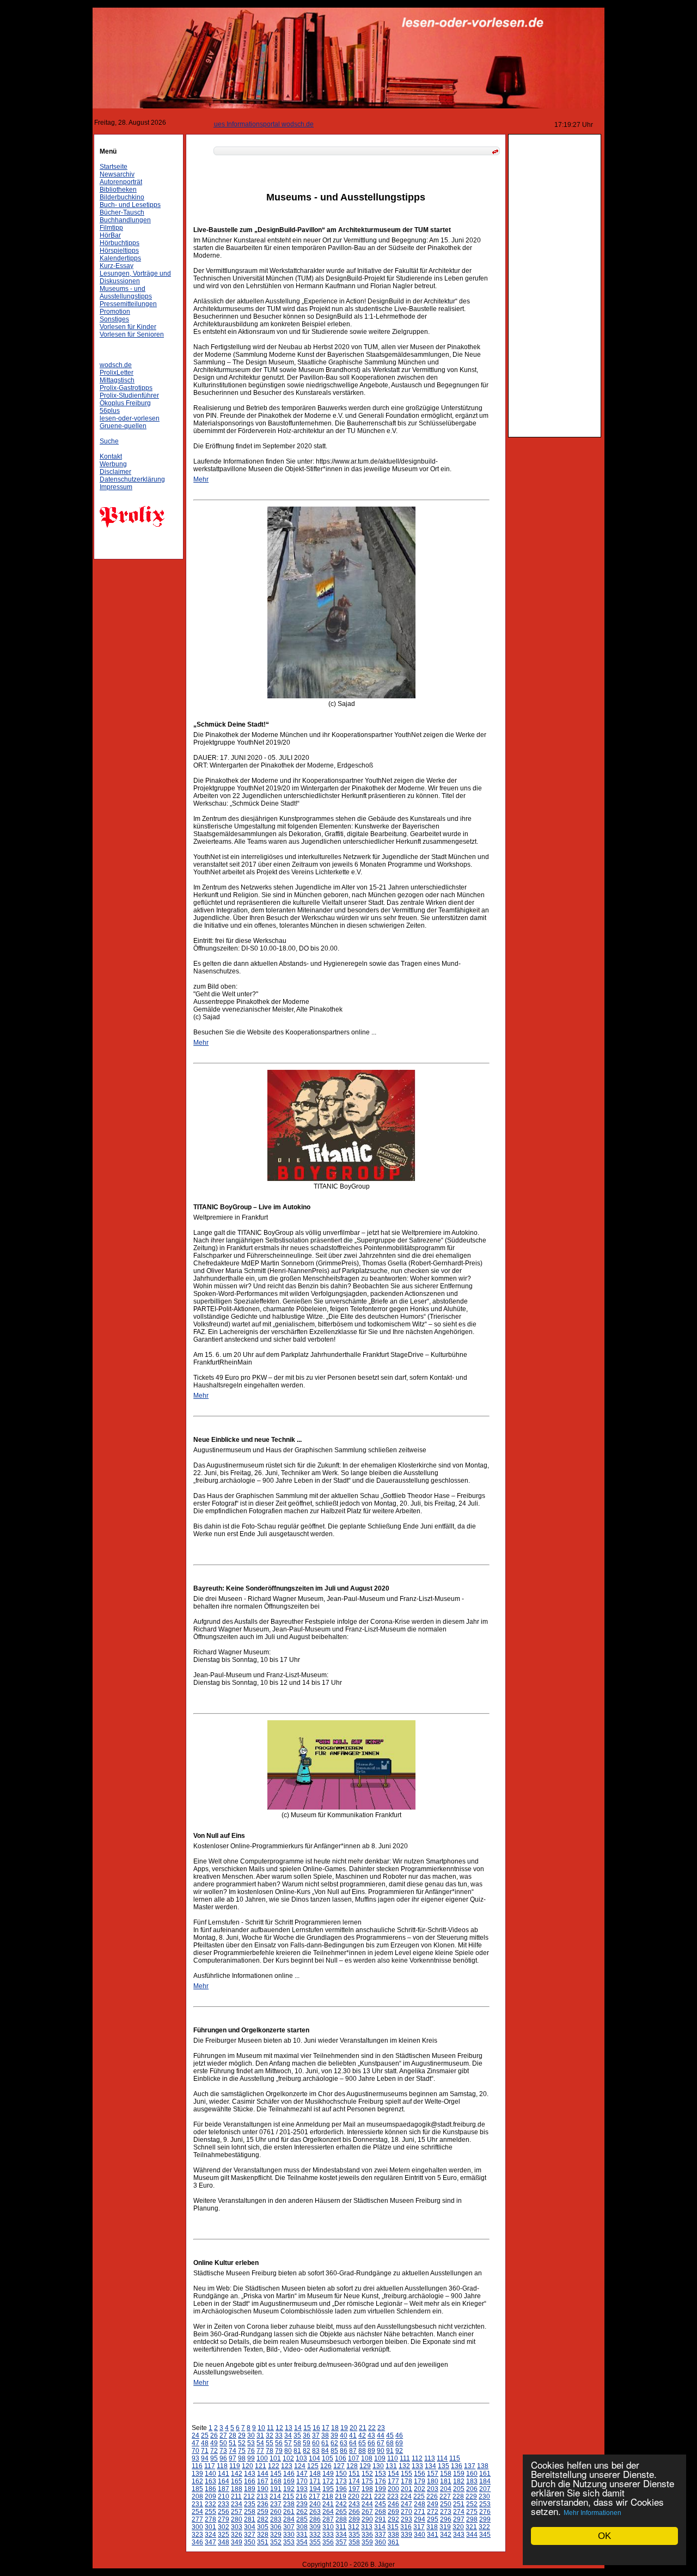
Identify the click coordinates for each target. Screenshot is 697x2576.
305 (263, 2527)
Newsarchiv (117, 174)
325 (224, 2535)
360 (380, 2542)
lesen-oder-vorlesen (130, 418)
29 (242, 2435)
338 (393, 2535)
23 (381, 2428)
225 (419, 2496)
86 (344, 2451)
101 (275, 2458)
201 (406, 2489)
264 (328, 2512)
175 (367, 2481)
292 (393, 2519)
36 (307, 2435)
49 (214, 2443)
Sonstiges (114, 319)
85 (334, 2451)
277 (197, 2519)
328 (263, 2535)
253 (485, 2504)
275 (472, 2512)
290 (367, 2519)
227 (445, 2496)
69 (399, 2443)
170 (302, 2481)
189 (250, 2489)
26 (214, 2435)
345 (485, 2535)
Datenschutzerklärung (132, 479)
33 (279, 2435)
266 (354, 2512)
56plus (110, 411)
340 (420, 2535)
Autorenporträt (121, 182)
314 (380, 2527)
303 (237, 2527)
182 (459, 2481)
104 (314, 2458)
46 (399, 2435)
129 (365, 2466)
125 (313, 2466)
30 (251, 2435)
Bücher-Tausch (122, 212)
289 (354, 2519)
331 (302, 2535)
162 (197, 2481)
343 (459, 2535)
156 (420, 2474)
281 (250, 2519)
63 (344, 2443)
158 (446, 2474)
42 (362, 2435)
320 (458, 2527)
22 (372, 2428)
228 (458, 2496)
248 (420, 2504)
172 (328, 2481)
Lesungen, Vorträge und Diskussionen (135, 277)
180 (433, 2481)
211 (236, 2496)
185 (197, 2489)
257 (237, 2512)
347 (210, 2542)
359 (367, 2542)
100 (262, 2458)
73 (223, 2451)
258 (250, 2512)
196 (341, 2489)
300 (197, 2527)
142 (237, 2474)
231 (197, 2504)
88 (362, 2451)
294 (420, 2519)
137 (470, 2466)
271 (420, 2512)
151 (354, 2474)
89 (371, 2451)
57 (288, 2443)
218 (328, 2496)
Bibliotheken (118, 190)
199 (380, 2489)
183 (472, 2481)
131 (391, 2466)
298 (472, 2519)
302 (224, 2527)
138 (483, 2466)
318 (432, 2527)
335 (354, 2535)
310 (328, 2527)
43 (371, 2435)
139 (197, 2474)
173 (341, 2481)
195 (328, 2489)
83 (316, 2451)
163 (210, 2481)
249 (433, 2504)
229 (471, 2496)
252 (472, 2504)
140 (210, 2474)
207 (485, 2489)
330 (289, 2535)
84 (325, 2451)
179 (420, 2481)
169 (289, 2481)
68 (390, 2443)
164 (224, 2481)
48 (205, 2443)
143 (250, 2474)
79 (279, 2451)
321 (471, 2527)
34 (288, 2435)
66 (371, 2443)
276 (485, 2512)
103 (301, 2458)
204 (446, 2489)
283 (276, 2519)
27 (223, 2435)
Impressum (116, 487)
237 (276, 2504)
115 (455, 2458)
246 (393, 2504)
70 (195, 2451)
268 (380, 2512)
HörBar (110, 235)
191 (276, 2489)
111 (405, 2458)
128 (352, 2466)
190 (263, 2489)
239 (302, 2504)
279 (224, 2519)
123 (287, 2466)
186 (210, 2489)
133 (417, 2466)
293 (406, 2519)
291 (380, 2519)
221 (367, 2496)
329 (276, 2535)
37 (316, 2435)
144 (263, 2474)
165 (237, 2481)
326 (237, 2535)
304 (250, 2527)
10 (261, 2428)
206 (472, 2489)
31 (260, 2435)
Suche (109, 441)
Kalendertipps (120, 258)
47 (195, 2443)
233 (224, 2504)
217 (314, 2496)
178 (406, 2481)
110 (393, 2458)
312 (354, 2527)
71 (205, 2451)
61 (325, 2443)
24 (195, 2435)
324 (210, 2535)
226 (432, 2496)
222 (380, 2496)
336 (367, 2535)
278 (210, 2519)
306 (276, 2527)
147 (302, 2474)
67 (381, 2443)
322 (484, 2527)
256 (224, 2512)
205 (459, 2489)
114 (442, 2458)
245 (380, 2504)
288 (341, 2519)
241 (328, 2504)
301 (210, 2527)
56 (279, 2443)
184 (485, 2481)
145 (276, 2474)
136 (457, 2466)
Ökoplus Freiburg (125, 403)
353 (289, 2542)
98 (242, 2458)
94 (205, 2458)
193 (302, 2489)
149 (328, 2474)
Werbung (113, 464)
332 (315, 2535)
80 (288, 2451)
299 (485, 2519)
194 (315, 2489)
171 (315, 2481)
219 (341, 2496)
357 (341, 2542)
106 (341, 2458)
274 (459, 2512)
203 (433, 2489)
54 (260, 2443)
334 (341, 2535)
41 (353, 2435)
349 (237, 2542)
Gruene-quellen (123, 426)
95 (214, 2458)
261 (289, 2512)
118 (222, 2466)
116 (197, 2466)
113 (430, 2458)
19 (344, 2428)
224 (406, 2496)
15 (307, 2428)
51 (233, 2443)
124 (300, 2466)
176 (380, 2481)
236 (263, 2504)
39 (334, 2435)
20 (353, 2428)
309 (315, 2527)
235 (250, 2504)
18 (335, 2428)
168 (276, 2481)
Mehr (201, 479)
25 (205, 2435)
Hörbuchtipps (120, 243)
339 (406, 2535)
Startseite (114, 167)
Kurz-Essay (117, 266)
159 (459, 2474)
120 (247, 2466)
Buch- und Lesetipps (130, 205)
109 (380, 2458)
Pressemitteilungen (128, 304)
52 (242, 2443)
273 (446, 2512)
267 (367, 2512)
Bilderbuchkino (122, 197)
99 (251, 2458)
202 (420, 2489)
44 (381, 2435)
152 (367, 2474)
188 (237, 2489)
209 (210, 2496)
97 (233, 2458)
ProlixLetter (117, 373)
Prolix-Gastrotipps (126, 388)
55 (270, 2443)
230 (484, 2496)
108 (367, 2458)
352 (276, 2542)
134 (430, 2466)
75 (242, 2451)
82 (307, 2451)
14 (298, 2428)
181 (446, 2481)
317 (419, 2527)
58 (297, 2443)
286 (315, 2519)
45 (390, 2435)
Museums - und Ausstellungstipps (126, 293)
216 (301, 2496)
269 (393, 2512)
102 (288, 2458)
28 (233, 2435)
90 (381, 2451)
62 (334, 2443)
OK (604, 2536)
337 (380, 2535)
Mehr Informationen (592, 2513)
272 (433, 2512)
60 (316, 2443)
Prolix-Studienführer (129, 395)
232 (210, 2504)
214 (275, 2496)
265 (341, 2512)
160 (472, 2474)
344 (472, 2535)
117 (210, 2466)
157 (433, 2474)
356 (328, 2542)
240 (315, 2504)
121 (261, 2466)
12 (279, 2428)
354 (302, 2542)
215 (288, 2496)
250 (446, 2504)
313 (367, 2527)
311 (341, 2527)
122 (274, 2466)
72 (214, 2451)
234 (237, 2504)
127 (339, 2466)
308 (302, 2527)
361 (393, 2542)
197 (354, 2489)
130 (378, 2466)
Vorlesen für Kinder (128, 327)
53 (251, 2443)
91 (390, 2451)
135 (444, 2466)
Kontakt (111, 456)
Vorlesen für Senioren (132, 334)
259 (263, 2512)
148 (315, 2474)
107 (354, 2458)
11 (270, 2428)
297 (459, 2519)
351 (263, 2542)
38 (325, 2435)
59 (307, 2443)
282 (263, 2519)
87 (353, 2451)
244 (367, 2504)
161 (485, 2474)
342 (446, 2535)
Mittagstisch (117, 380)
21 (363, 2428)
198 (367, 2489)
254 (197, 2512)
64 (353, 2443)
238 (289, 2504)
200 (393, 2489)
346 (197, 2542)
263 (315, 2512)
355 (315, 2542)
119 (235, 2466)
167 (263, 2481)
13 (289, 2428)
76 (251, 2451)
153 (380, 2474)
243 (354, 2504)
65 (362, 2443)
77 (260, 2451)
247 (406, 2504)
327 (250, 2535)
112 (417, 2458)
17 (326, 2428)
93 (195, 2458)
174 (354, 2481)
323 (197, 2535)
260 (276, 2512)
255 (210, 2512)
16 (316, 2428)
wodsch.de (116, 365)
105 (328, 2458)
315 (393, 2527)
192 (289, 2489)
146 (289, 2474)
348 (224, 2542)
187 (224, 2489)
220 (354, 2496)
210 (224, 2496)
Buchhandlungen (125, 220)
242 (341, 2504)
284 (289, 2519)
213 (262, 2496)
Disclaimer (115, 472)
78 (270, 2451)
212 (249, 2496)
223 (393, 2496)
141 (224, 2474)
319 (445, 2527)
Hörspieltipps (119, 251)
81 (297, 2451)
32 (270, 2435)
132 (404, 2466)
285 (302, 2519)
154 (393, 2474)
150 (341, 2474)
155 (406, 2474)
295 (433, 2519)
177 (393, 2481)
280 (237, 2519)
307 (289, 2527)
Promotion (115, 312)
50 (223, 2443)
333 (328, 2535)
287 (328, 2519)
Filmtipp (111, 228)
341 (433, 2535)
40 (344, 2435)
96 (223, 2458)
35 (297, 2435)
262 (302, 2512)
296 (446, 2519)
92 (399, 2451)
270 (406, 2512)
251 (459, 2504)
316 (406, 2527)
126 (326, 2466)
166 (250, 2481)
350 (250, 2542)
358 (354, 2542)
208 (197, 2496)
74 (233, 2451)
